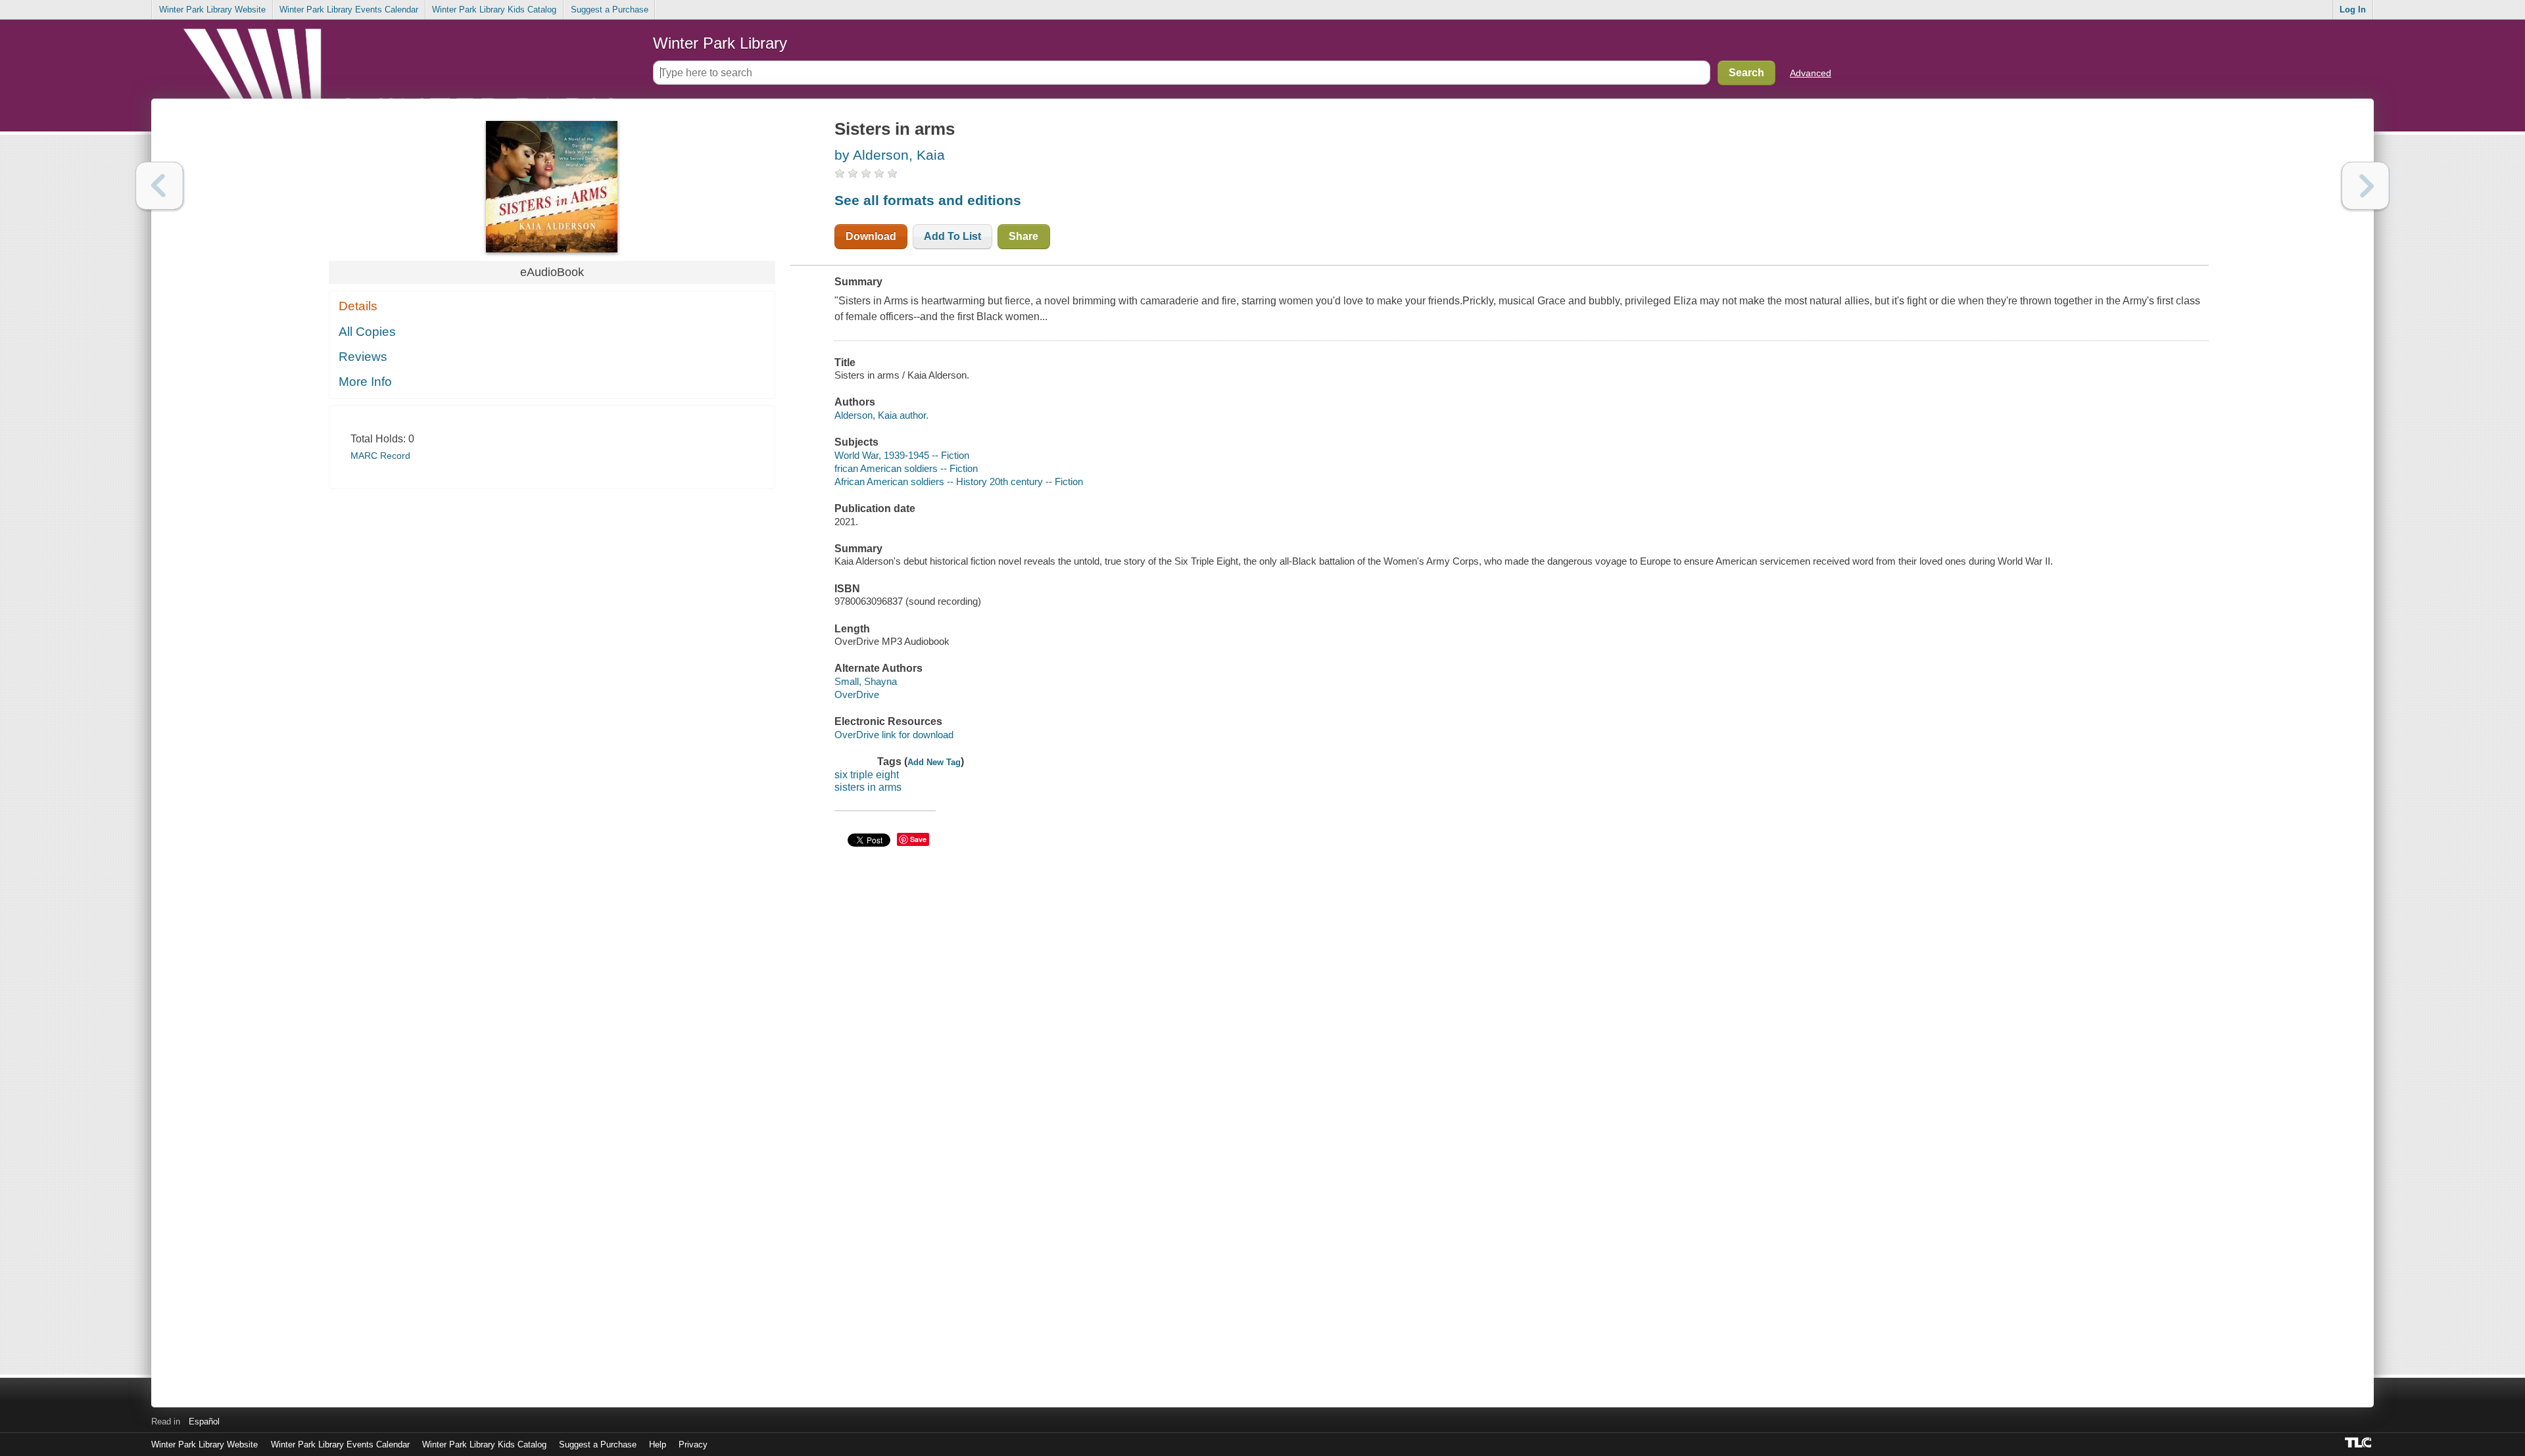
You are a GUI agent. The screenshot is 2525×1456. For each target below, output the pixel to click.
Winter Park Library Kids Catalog (494, 10)
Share (1023, 236)
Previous (159, 186)
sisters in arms (868, 787)
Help (658, 1444)
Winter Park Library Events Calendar (349, 10)
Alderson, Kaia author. (881, 415)
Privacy (693, 1444)
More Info (365, 382)
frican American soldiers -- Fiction (906, 468)
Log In (2353, 10)
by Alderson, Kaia (890, 155)
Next (2366, 186)
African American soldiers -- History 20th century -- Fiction (959, 481)
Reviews (363, 357)
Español (204, 1421)
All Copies (367, 332)
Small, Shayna (866, 681)
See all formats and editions (928, 200)
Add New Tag (934, 762)
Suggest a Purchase (610, 10)
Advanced (1811, 73)
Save (918, 839)
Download (871, 236)
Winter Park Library (720, 43)
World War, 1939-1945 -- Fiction (902, 455)
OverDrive (857, 694)
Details (358, 306)
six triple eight (867, 775)
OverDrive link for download (894, 735)
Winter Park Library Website (212, 10)
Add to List (952, 236)
